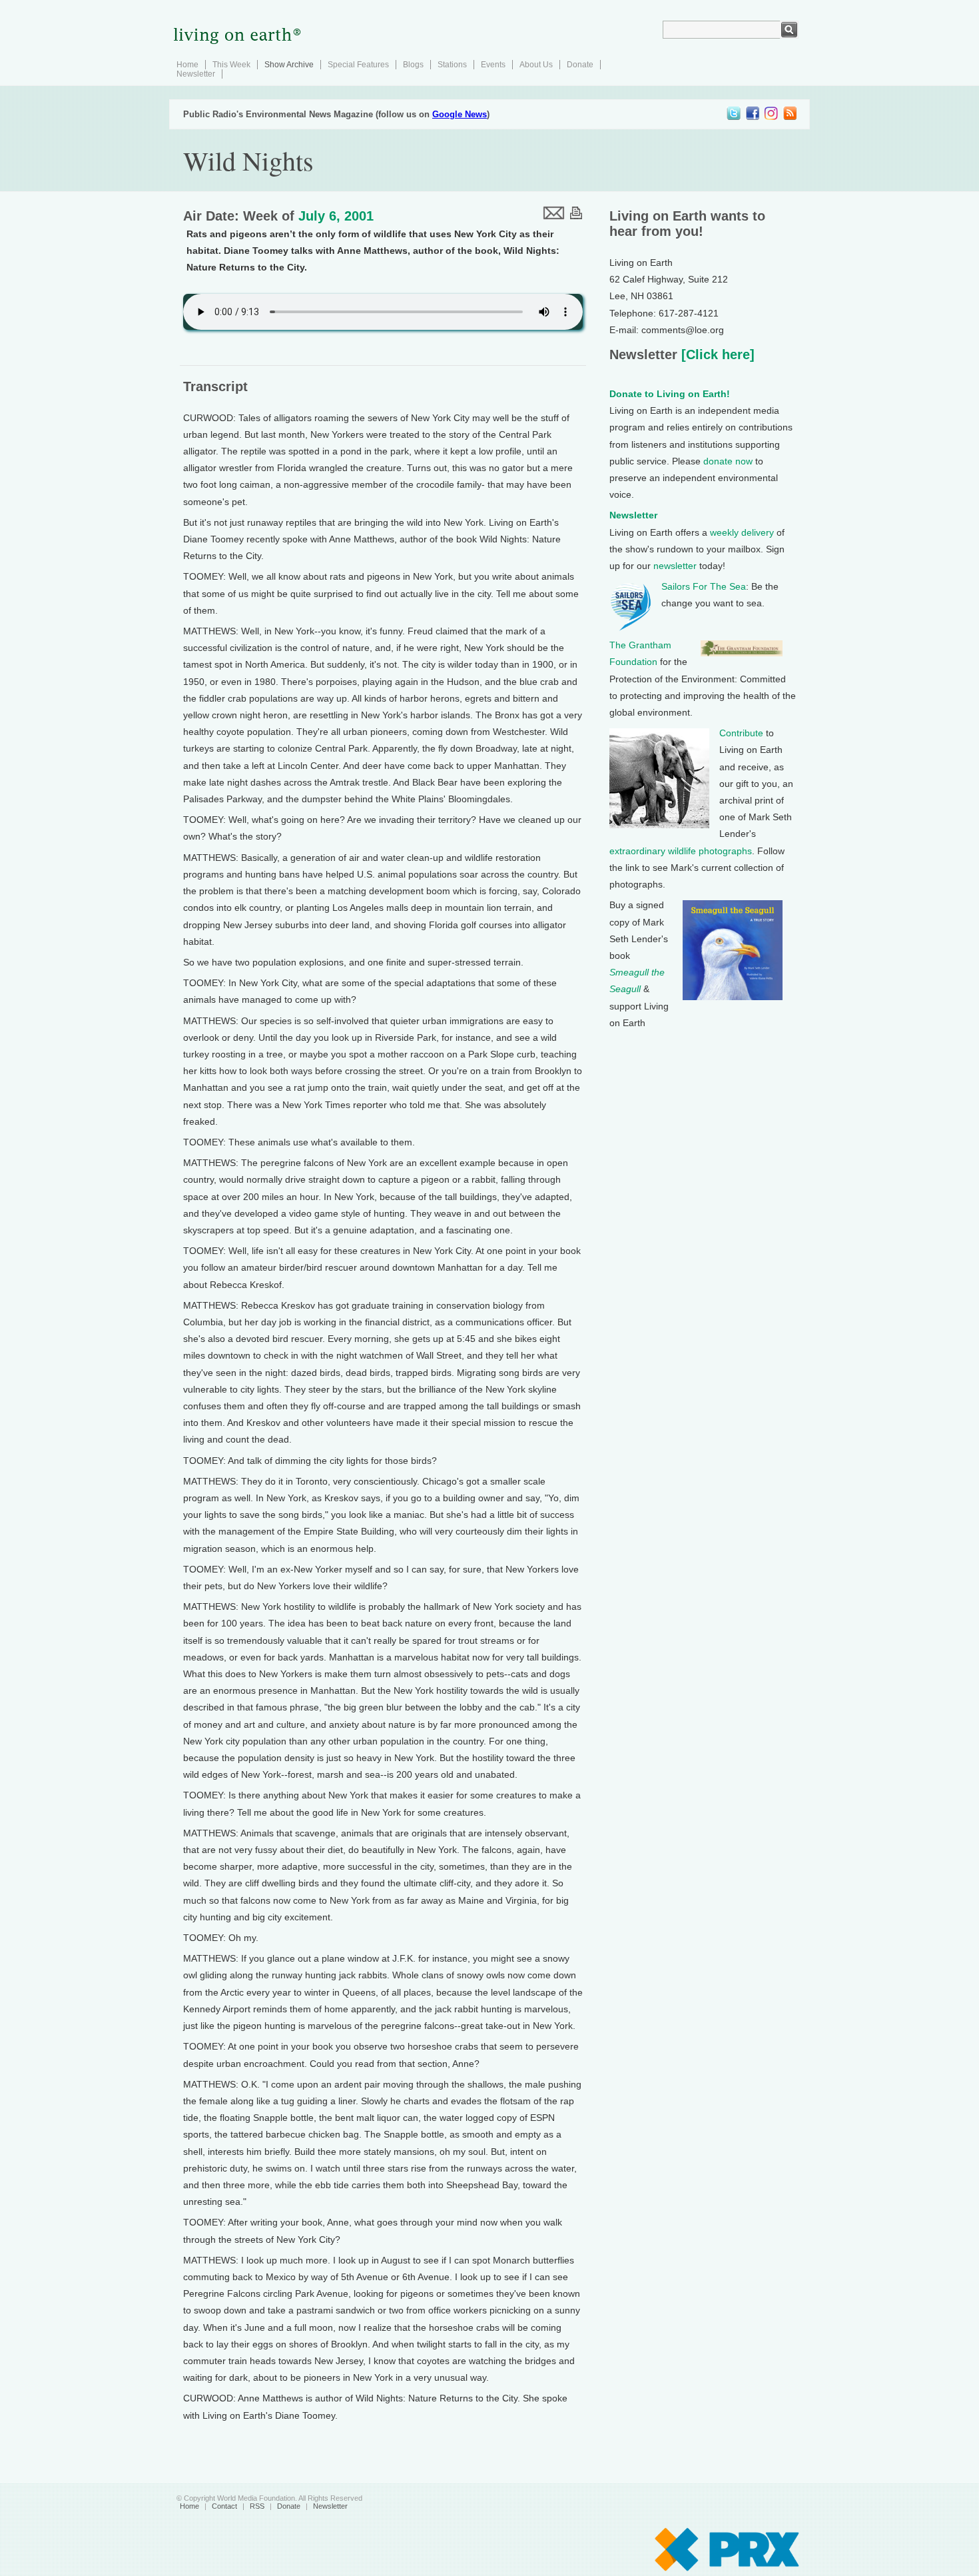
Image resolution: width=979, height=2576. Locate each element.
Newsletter (196, 74)
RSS (257, 2506)
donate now (728, 461)
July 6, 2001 (336, 216)
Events (493, 65)
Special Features (358, 65)
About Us (536, 65)
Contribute (741, 733)
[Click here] (716, 354)
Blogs (413, 65)
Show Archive (289, 65)
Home (187, 65)
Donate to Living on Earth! (670, 394)
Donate (580, 65)
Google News (460, 114)
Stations (452, 65)
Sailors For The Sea (704, 586)
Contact (224, 2506)
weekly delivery (742, 532)
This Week (231, 65)
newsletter (675, 566)
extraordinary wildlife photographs (681, 851)
